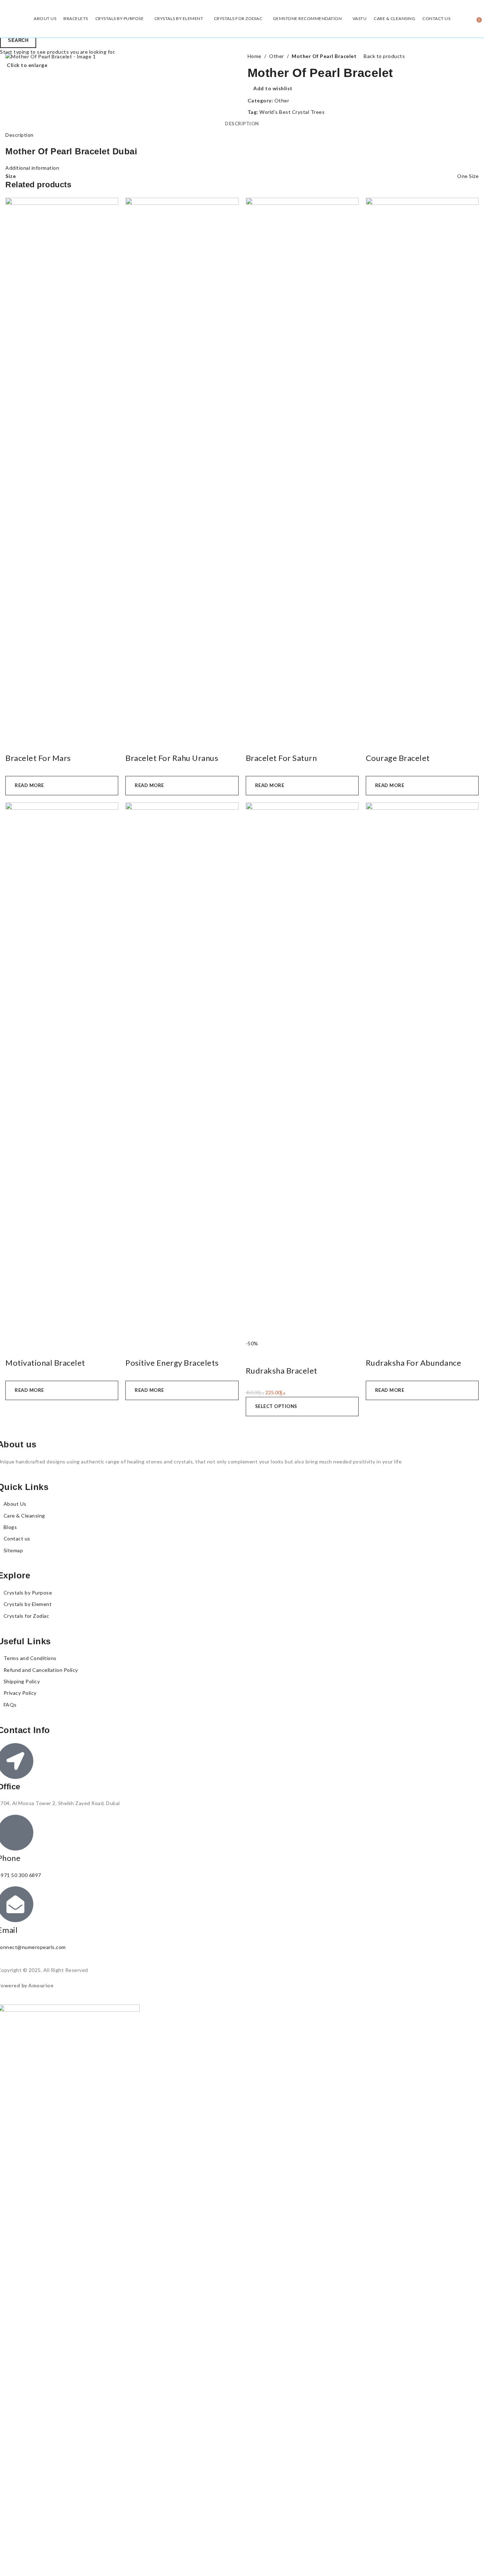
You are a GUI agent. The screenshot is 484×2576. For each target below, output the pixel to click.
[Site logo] (6, 18)
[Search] (471, 19)
